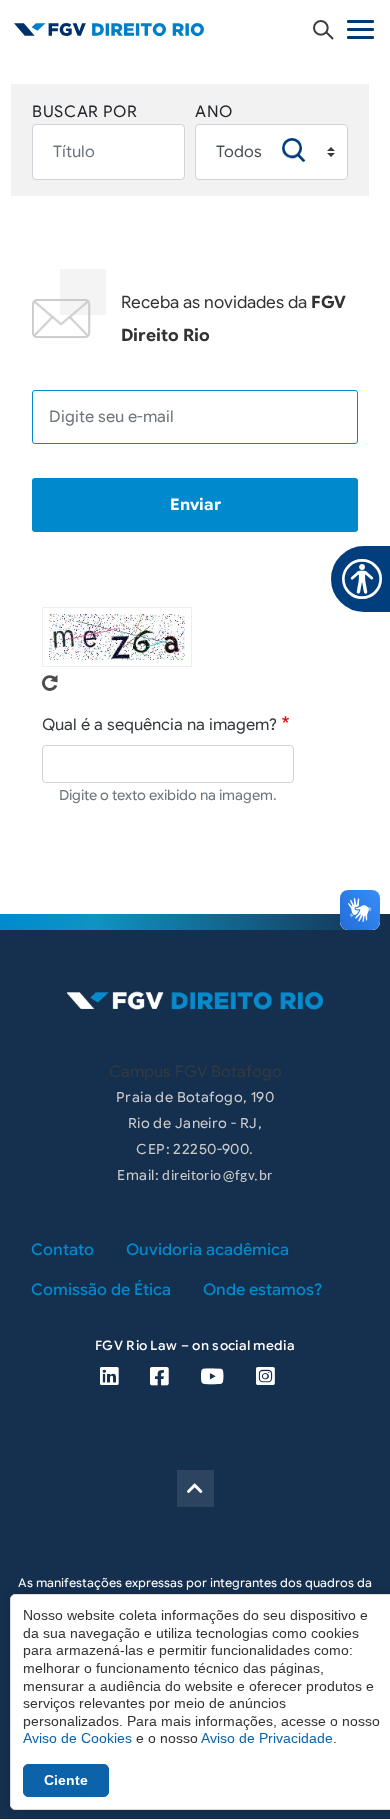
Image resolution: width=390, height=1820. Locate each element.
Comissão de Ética (101, 1290)
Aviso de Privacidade (267, 1738)
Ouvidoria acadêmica (207, 1250)
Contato (62, 1250)
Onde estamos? (262, 1290)
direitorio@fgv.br (217, 1176)
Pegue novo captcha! (50, 683)
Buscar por (84, 112)
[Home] (195, 29)
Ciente (66, 1780)
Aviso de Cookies (77, 1738)
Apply (294, 150)
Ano (214, 112)
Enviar (195, 505)
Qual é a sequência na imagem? (159, 725)
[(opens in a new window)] (109, 1376)
